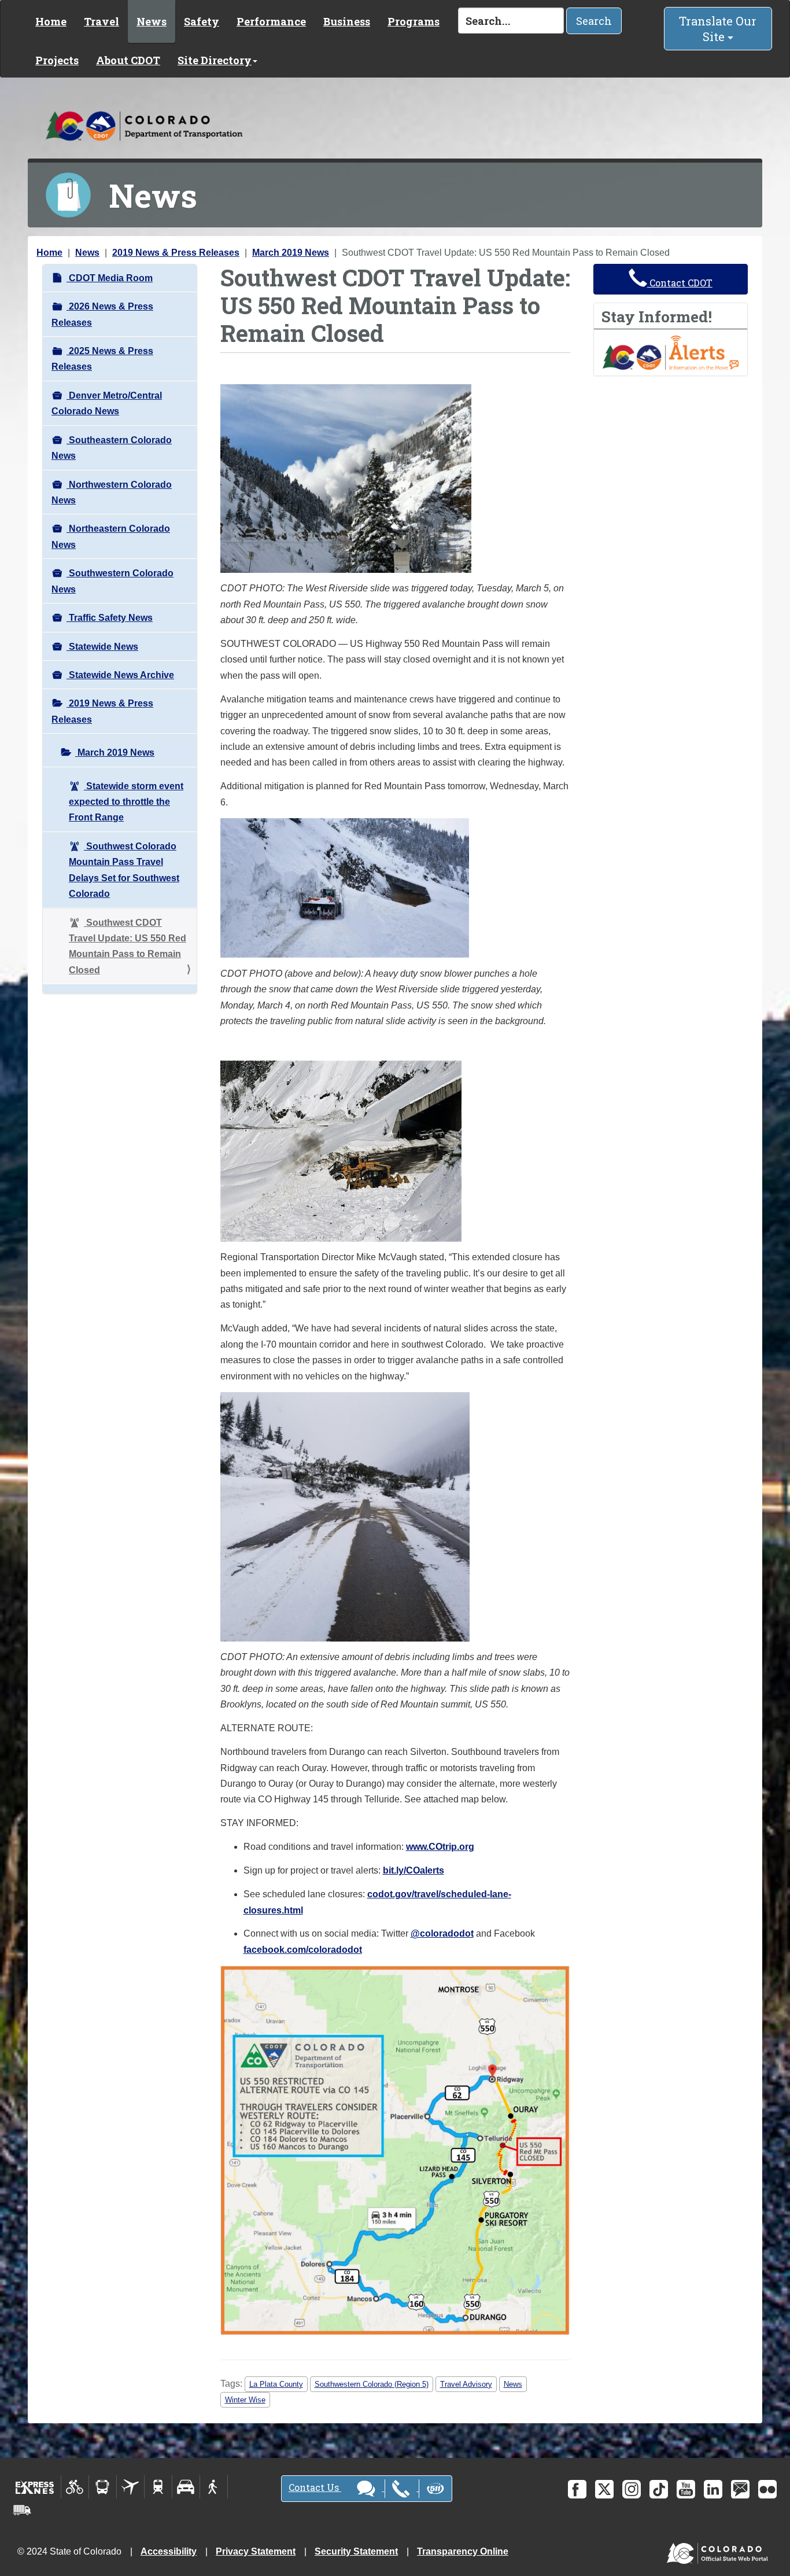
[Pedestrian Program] (214, 2487)
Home (51, 21)
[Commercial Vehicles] (22, 2510)
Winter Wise (245, 2400)
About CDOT (128, 60)
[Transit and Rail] (103, 2487)
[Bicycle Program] (75, 2487)
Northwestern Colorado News (112, 492)
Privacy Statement (256, 2551)
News (152, 21)
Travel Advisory (466, 2384)
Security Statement (356, 2551)
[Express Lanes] (35, 2487)
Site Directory (215, 60)
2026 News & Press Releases (102, 314)
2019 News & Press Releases (176, 253)
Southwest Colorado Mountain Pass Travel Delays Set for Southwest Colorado (124, 870)
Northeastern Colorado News (111, 536)
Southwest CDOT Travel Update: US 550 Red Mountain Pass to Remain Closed (128, 946)
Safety (202, 21)
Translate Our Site (718, 29)
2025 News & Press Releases (102, 359)
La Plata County (276, 2384)
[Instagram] (632, 2489)
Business (347, 21)
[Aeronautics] (130, 2487)
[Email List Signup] (740, 2489)
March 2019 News (291, 253)
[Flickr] (767, 2489)
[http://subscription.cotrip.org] (671, 352)
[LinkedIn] (713, 2489)
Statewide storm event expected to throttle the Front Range (126, 802)
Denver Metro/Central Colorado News (107, 403)
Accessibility (169, 2551)
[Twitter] (604, 2489)
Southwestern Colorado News (112, 581)
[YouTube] (686, 2489)
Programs (414, 21)
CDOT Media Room (110, 278)
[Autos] (186, 2487)
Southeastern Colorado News (112, 448)
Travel (101, 21)
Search (594, 21)
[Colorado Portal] (720, 2551)
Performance (271, 21)
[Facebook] (577, 2489)
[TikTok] (659, 2489)
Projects (57, 60)
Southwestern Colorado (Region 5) (372, 2384)
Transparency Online (463, 2551)
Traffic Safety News (110, 618)
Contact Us (315, 2487)
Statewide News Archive (120, 675)
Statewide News (102, 647)
